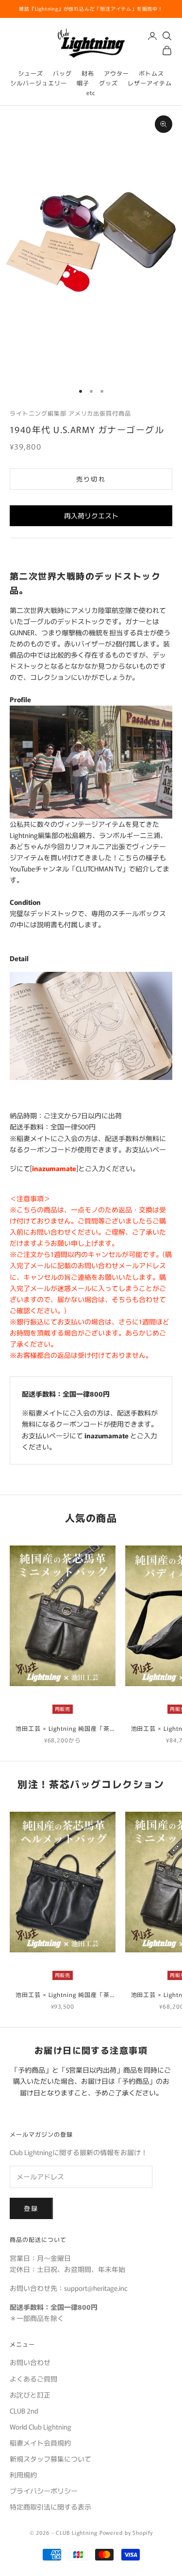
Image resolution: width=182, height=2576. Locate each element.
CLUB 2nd (24, 2411)
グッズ (108, 83)
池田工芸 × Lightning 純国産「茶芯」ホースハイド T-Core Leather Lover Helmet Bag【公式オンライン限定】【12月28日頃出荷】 (62, 1995)
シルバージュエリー (39, 83)
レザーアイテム (150, 83)
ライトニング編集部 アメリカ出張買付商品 (70, 413)
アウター (116, 73)
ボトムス (151, 73)
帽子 (83, 83)
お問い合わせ (30, 2362)
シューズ (31, 73)
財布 (88, 73)
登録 (31, 2208)
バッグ (62, 73)
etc (91, 92)
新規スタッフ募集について (50, 2459)
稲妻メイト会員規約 (40, 2443)
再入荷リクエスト (91, 515)
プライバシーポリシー (44, 2491)
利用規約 (23, 2475)
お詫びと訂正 (30, 2395)
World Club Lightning (41, 2427)
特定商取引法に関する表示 (50, 2507)
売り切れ (91, 479)
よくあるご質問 (33, 2379)
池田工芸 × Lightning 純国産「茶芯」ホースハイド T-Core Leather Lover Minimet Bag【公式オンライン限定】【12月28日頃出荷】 (62, 1729)
